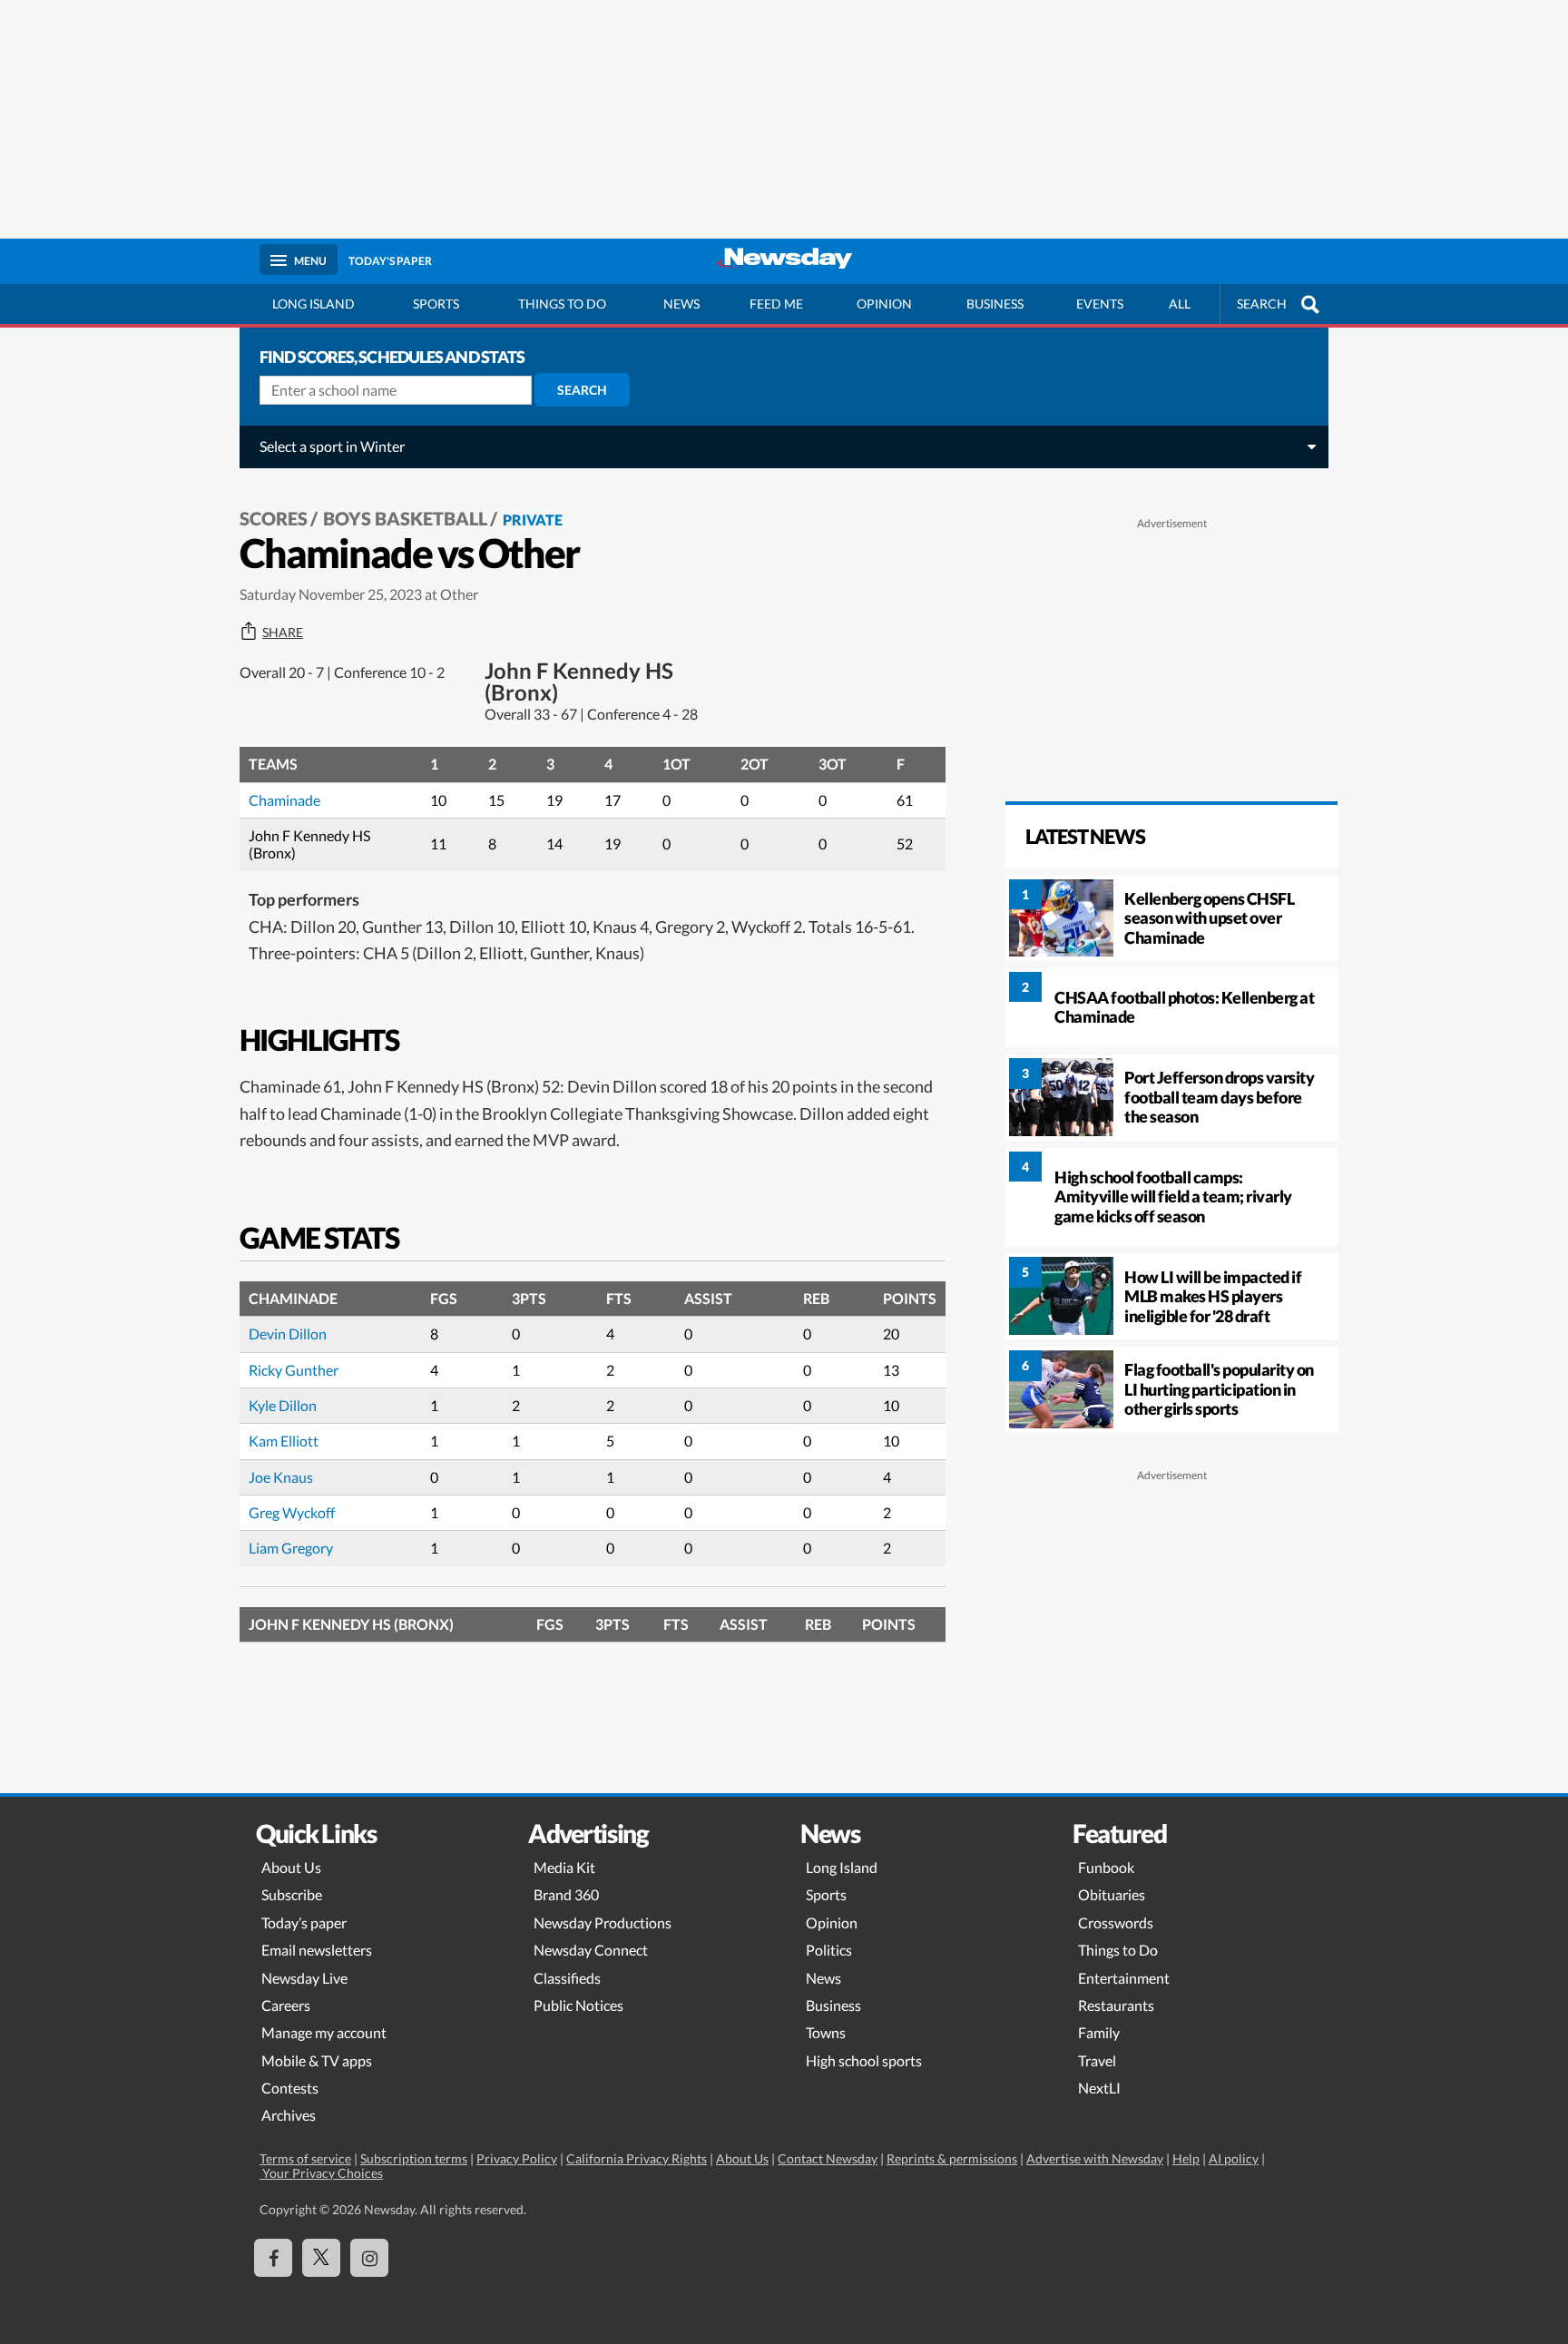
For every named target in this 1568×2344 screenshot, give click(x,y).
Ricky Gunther (294, 1370)
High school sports (864, 2060)
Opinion (884, 304)
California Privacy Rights (637, 2158)
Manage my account (324, 2032)
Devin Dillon (288, 1334)
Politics (829, 1950)
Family (1099, 2032)
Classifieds (567, 1978)
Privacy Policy (517, 2158)
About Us (291, 1867)
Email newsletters (317, 1950)
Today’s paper (304, 1922)
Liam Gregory (291, 1548)
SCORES (274, 518)
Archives (289, 2115)
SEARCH (1262, 304)
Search (582, 390)
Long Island (314, 304)
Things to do (562, 304)
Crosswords (1116, 1922)
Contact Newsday (828, 2158)
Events (1100, 304)
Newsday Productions (603, 1922)
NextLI (1099, 2088)
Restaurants (1116, 2005)
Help (1186, 2158)
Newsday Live (304, 1978)
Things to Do (1118, 1950)
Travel (1097, 2060)
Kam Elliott (284, 1441)
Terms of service (305, 2158)
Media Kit (564, 1867)
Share (283, 633)
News (681, 304)
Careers (286, 2005)
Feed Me (776, 304)
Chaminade (284, 800)
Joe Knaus (281, 1477)
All (1180, 304)
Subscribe (292, 1894)
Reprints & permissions (952, 2158)
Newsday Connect (591, 1950)
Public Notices (578, 2005)
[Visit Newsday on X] (321, 2258)
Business (995, 304)
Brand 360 (566, 1894)
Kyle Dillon (283, 1405)
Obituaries (1112, 1894)
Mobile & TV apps (317, 2060)
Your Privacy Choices (321, 2173)
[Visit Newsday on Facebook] (273, 2258)
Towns (826, 2032)
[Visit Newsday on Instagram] (369, 2258)
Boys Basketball (405, 518)
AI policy (1234, 2158)
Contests (290, 2088)
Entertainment (1124, 1978)
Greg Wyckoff (292, 1512)
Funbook (1106, 1867)
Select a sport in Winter (332, 446)
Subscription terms (414, 2158)
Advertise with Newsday (1095, 2158)
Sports (436, 304)
